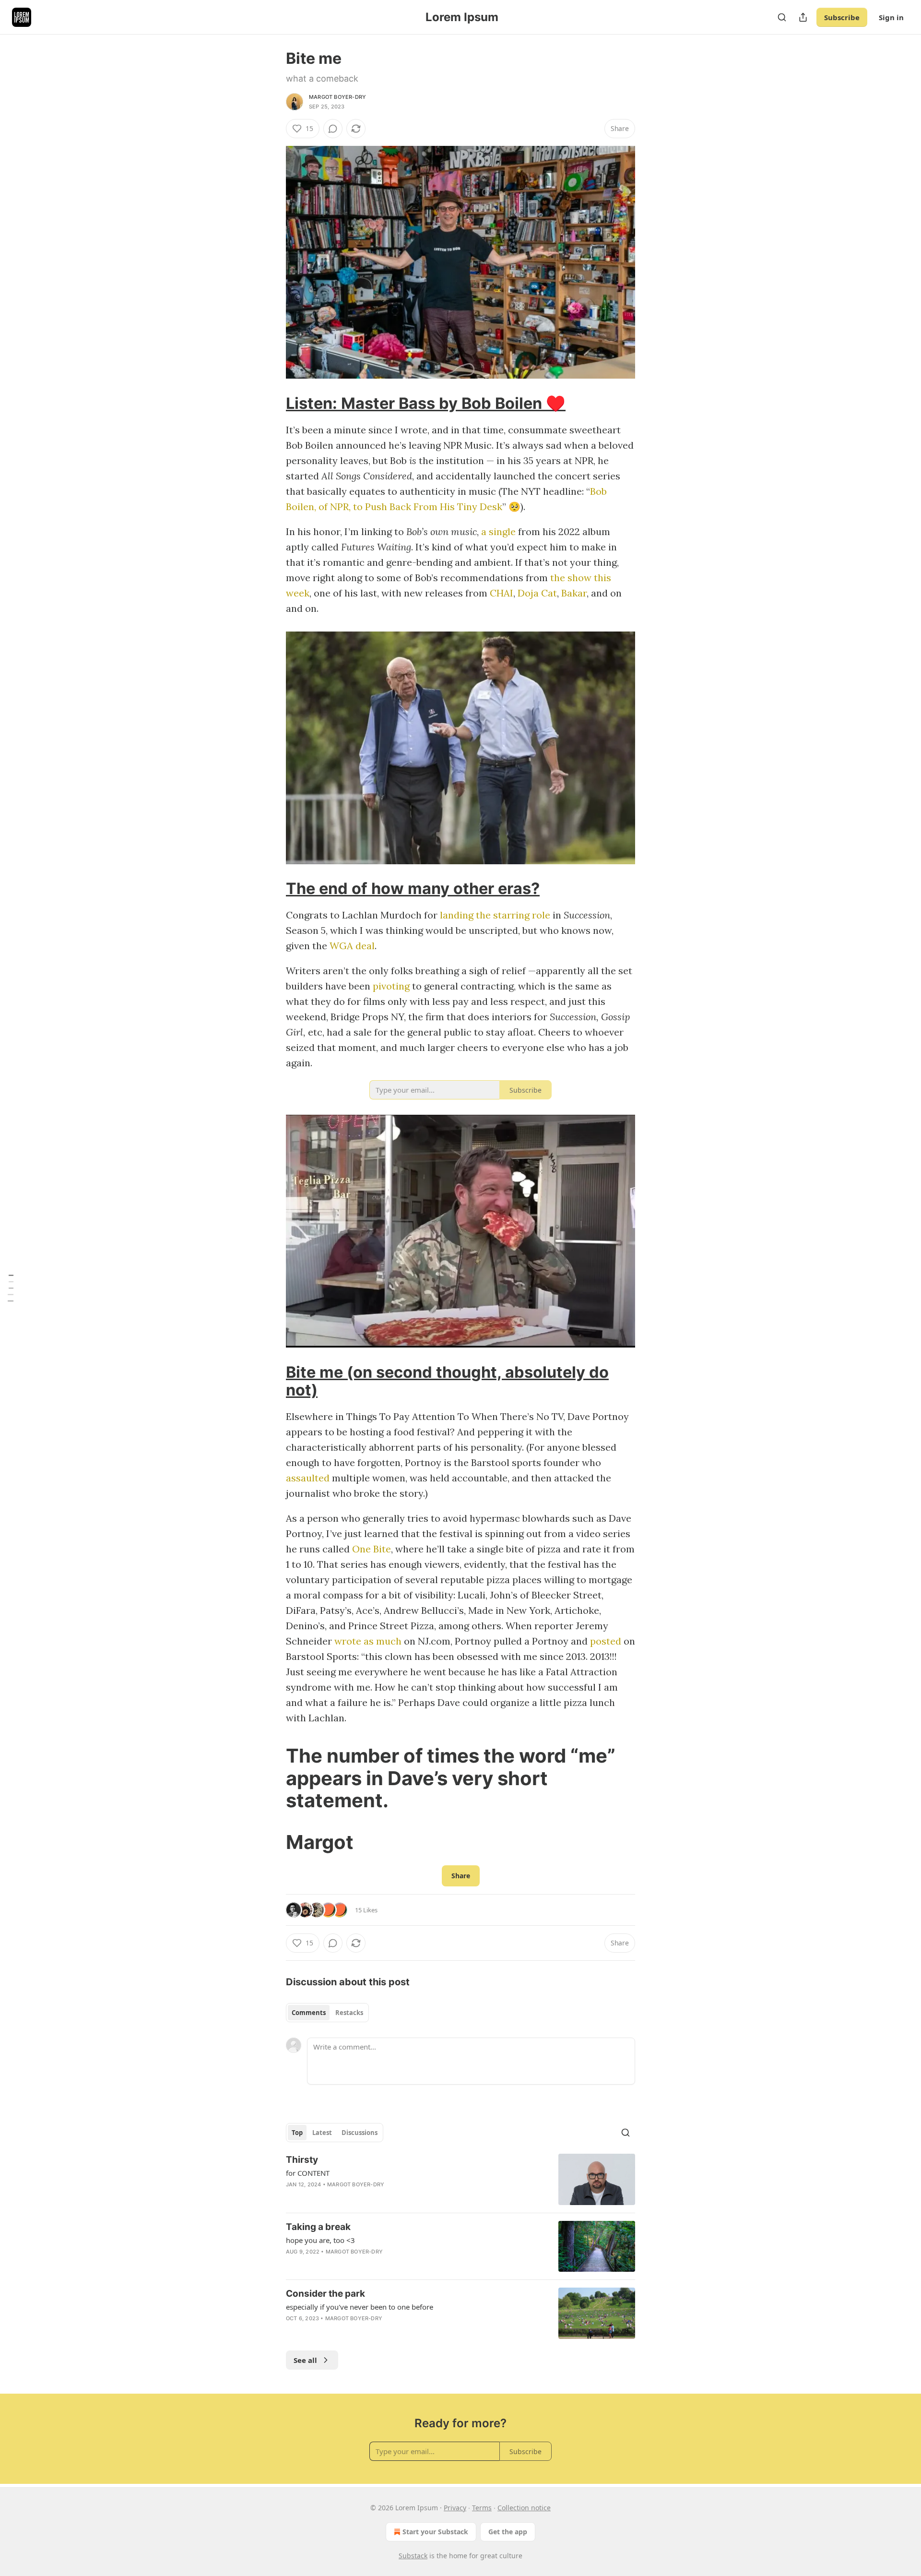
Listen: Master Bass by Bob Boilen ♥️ (426, 403)
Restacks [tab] (349, 2013)
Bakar (574, 593)
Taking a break (318, 2227)
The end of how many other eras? (413, 888)
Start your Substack (435, 2532)
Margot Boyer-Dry (337, 97)
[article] (460, 2179)
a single (498, 531)
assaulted (308, 1478)
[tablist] (327, 2013)
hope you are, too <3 (320, 2240)
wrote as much (368, 1641)
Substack (413, 2556)
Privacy (455, 2508)
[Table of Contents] (11, 1288)
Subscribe (842, 17)
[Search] (782, 17)
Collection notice (524, 2508)
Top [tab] (297, 2133)
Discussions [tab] (360, 2133)
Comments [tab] (309, 2013)
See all (305, 2360)
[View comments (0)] (333, 129)
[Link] (272, 403)
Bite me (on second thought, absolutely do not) (447, 1381)
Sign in (891, 17)
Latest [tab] (322, 2133)
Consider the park (325, 2294)
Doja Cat (537, 593)
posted (606, 1641)
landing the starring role (495, 915)
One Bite (372, 1549)
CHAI (502, 593)
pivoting (391, 986)
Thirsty (302, 2160)
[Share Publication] (803, 17)
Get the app (508, 2532)
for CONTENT (308, 2173)
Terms (482, 2508)
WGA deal (352, 946)
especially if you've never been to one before (360, 2307)
